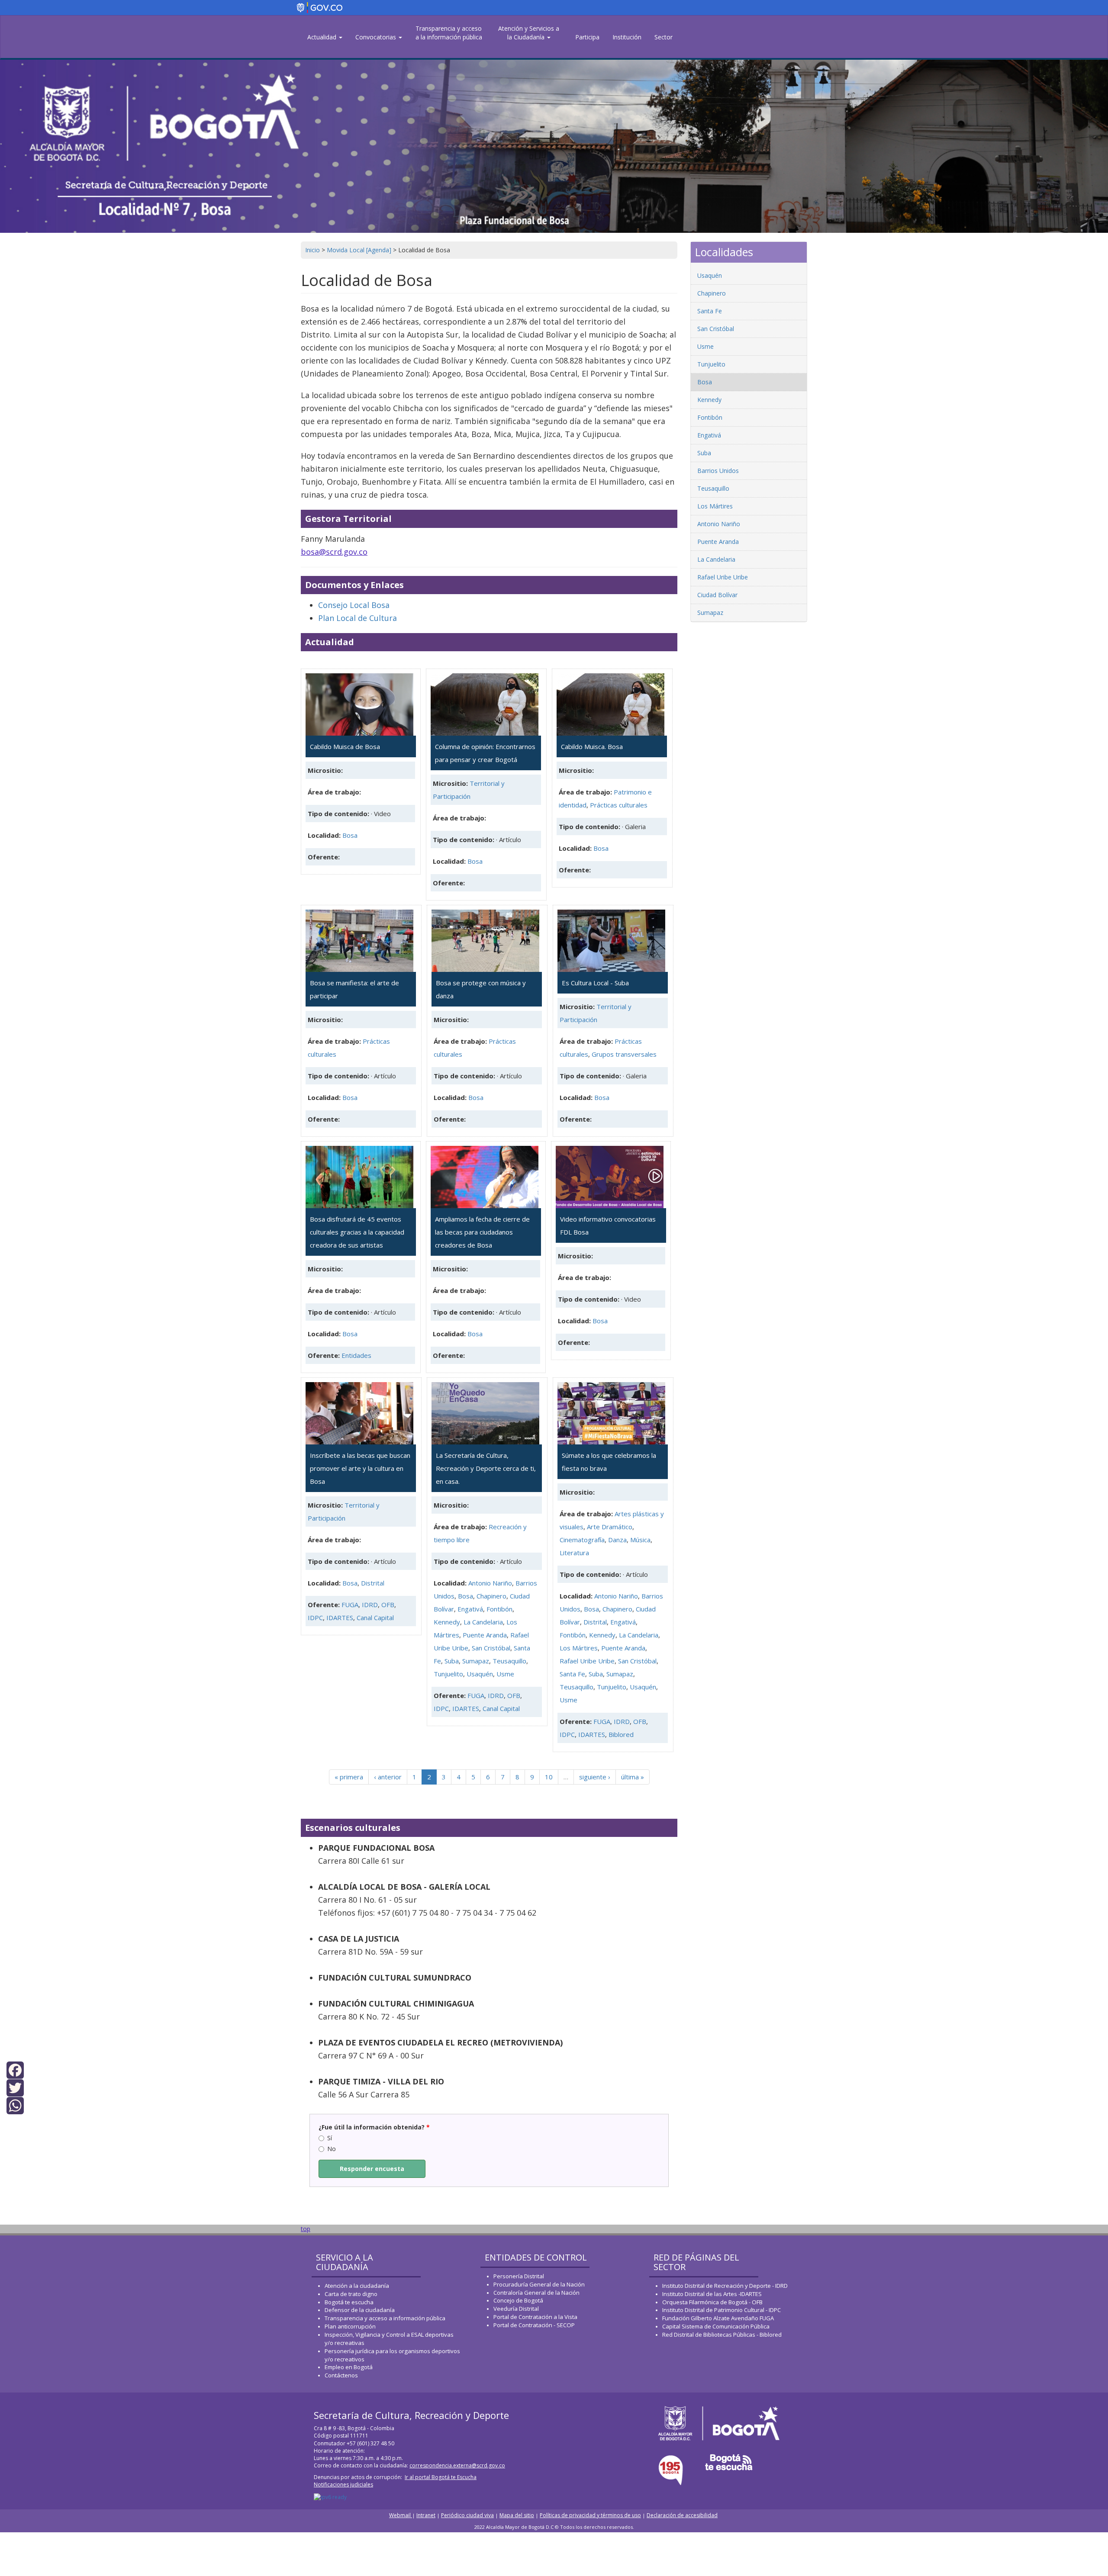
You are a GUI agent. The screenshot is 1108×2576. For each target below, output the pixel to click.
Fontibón (499, 1609)
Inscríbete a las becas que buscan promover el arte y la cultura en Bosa (360, 1468)
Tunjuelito (448, 1674)
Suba (452, 1661)
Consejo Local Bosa (354, 605)
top (306, 2229)
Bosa (350, 835)
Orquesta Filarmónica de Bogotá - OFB (712, 2302)
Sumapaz (476, 1661)
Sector (664, 37)
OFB (388, 1605)
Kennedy (447, 1622)
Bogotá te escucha (349, 2302)
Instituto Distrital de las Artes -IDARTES (713, 2294)
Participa (587, 37)
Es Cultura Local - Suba (595, 983)
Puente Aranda (485, 1635)
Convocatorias (377, 37)
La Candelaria (483, 1622)
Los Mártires (579, 1648)
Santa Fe (572, 1674)
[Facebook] (15, 2069)
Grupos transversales (624, 1054)
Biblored (621, 1734)
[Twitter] (15, 2087)
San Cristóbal (491, 1648)
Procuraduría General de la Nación (539, 2284)
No (332, 2149)
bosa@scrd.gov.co (334, 552)
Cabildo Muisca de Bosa (345, 746)
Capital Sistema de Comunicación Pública (716, 2326)
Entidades (356, 1355)
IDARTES (340, 1618)
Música (640, 1540)
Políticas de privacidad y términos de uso (590, 2515)
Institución (627, 37)
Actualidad (323, 37)
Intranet (426, 2515)
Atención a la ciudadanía (357, 2286)
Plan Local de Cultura (358, 618)
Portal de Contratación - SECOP (534, 2325)
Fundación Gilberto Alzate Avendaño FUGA (718, 2318)
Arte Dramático (610, 1527)
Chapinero (491, 1596)
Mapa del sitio (517, 2515)
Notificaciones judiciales (343, 2484)
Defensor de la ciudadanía (360, 2310)
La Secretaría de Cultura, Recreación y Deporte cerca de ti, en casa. (486, 1468)
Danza (617, 1540)
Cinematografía (582, 1540)
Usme (505, 1674)
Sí (330, 2138)
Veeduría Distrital (516, 2309)
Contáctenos (341, 2375)
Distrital (373, 1583)
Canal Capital (375, 1618)
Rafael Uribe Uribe (587, 1661)
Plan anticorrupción (350, 2326)
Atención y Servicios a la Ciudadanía (529, 33)
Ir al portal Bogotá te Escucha (441, 2477)
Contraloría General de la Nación (536, 2293)
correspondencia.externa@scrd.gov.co (457, 2465)
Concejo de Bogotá (518, 2300)
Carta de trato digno (351, 2294)
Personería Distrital (519, 2276)
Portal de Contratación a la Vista (535, 2317)
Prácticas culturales (619, 805)
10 (549, 1777)
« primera (349, 1777)
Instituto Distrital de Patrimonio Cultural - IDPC (721, 2310)
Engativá (470, 1609)
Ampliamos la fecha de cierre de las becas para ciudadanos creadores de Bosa (482, 1232)
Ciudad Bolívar (717, 595)
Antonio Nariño (490, 1583)
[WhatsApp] (15, 2105)
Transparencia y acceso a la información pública (449, 33)
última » (633, 1777)
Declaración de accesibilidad (682, 2515)
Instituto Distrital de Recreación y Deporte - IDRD (725, 2286)
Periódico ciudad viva (467, 2515)
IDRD (370, 1605)
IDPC (315, 1618)
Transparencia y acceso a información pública (385, 2318)
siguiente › (595, 1777)
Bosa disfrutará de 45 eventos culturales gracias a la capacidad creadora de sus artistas (357, 1232)
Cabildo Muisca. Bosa (592, 746)
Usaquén (480, 1674)
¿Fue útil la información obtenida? (374, 2127)
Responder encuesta (372, 2169)
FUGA (350, 1605)
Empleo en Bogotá (349, 2367)
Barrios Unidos (718, 471)
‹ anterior (388, 1777)
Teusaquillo (509, 1661)
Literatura (574, 1553)
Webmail (401, 2515)
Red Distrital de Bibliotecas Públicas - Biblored (722, 2335)
